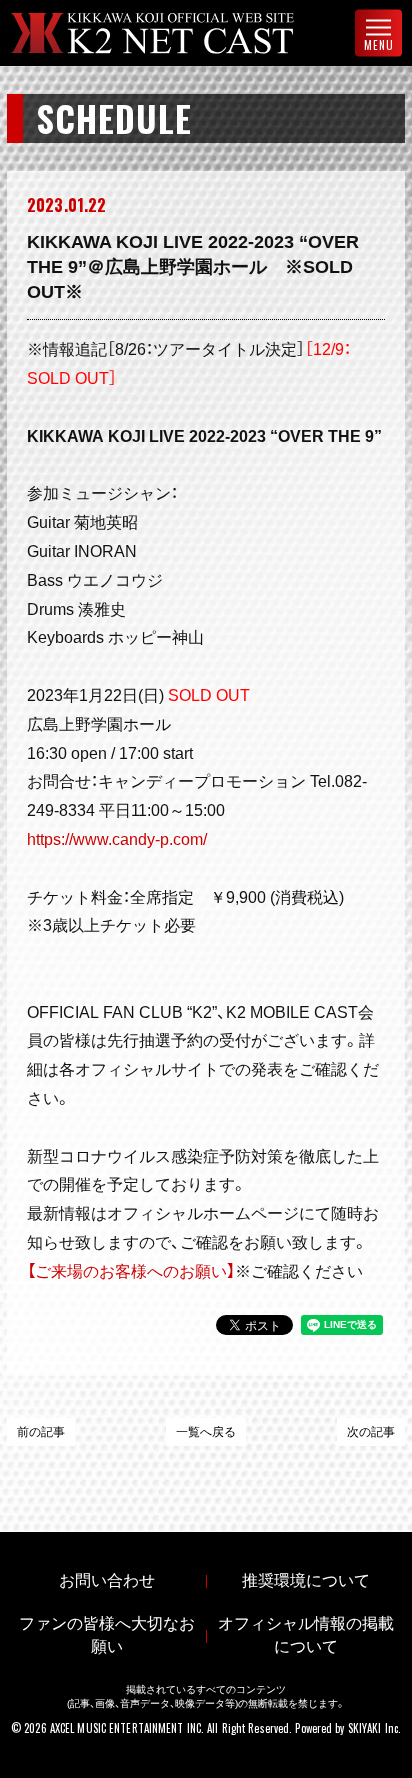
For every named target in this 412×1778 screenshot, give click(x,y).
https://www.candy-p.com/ (117, 839)
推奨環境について (306, 1580)
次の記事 (371, 1432)
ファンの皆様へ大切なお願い (107, 1635)
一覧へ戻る (206, 1432)
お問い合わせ (107, 1580)
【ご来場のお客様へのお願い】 (131, 1271)
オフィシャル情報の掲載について (306, 1635)
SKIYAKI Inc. (374, 1728)
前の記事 (41, 1432)
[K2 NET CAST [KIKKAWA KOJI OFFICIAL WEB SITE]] (168, 33)
